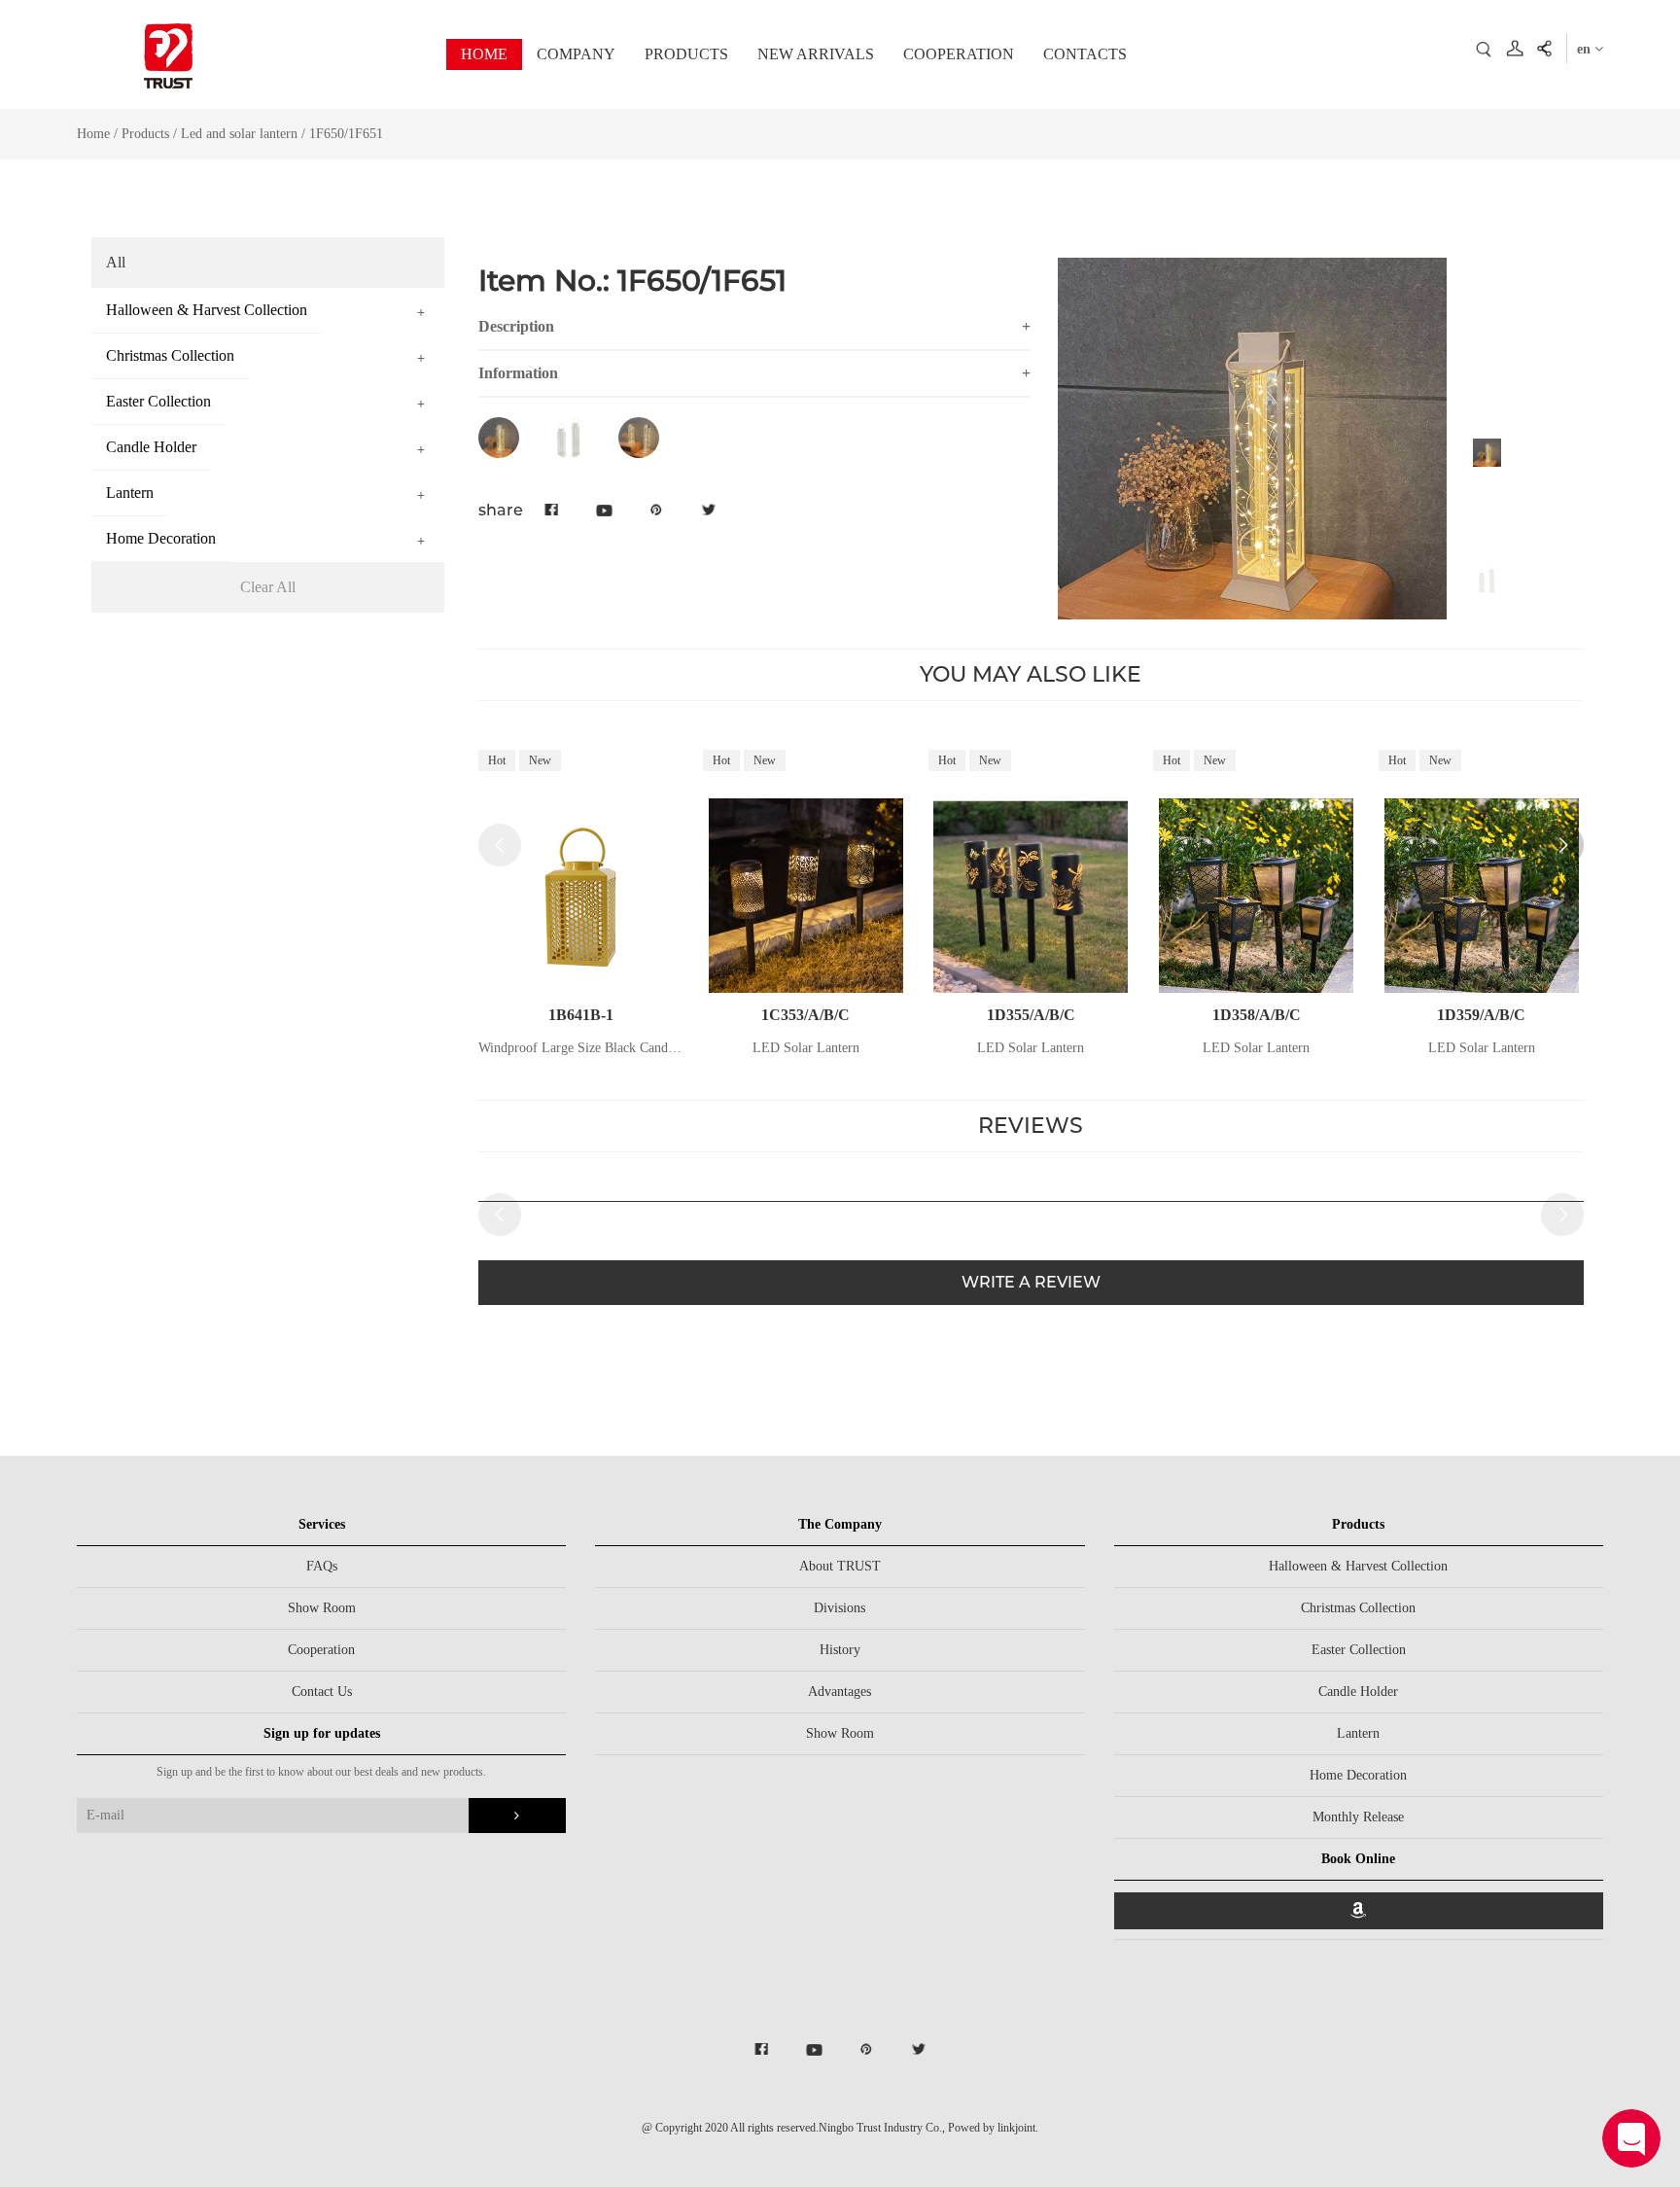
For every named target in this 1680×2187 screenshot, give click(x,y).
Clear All (268, 587)
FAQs (322, 1566)
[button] (1562, 845)
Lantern (1358, 1733)
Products (145, 134)
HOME (484, 54)
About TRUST (840, 1566)
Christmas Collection (1358, 1608)
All (116, 262)
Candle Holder (1358, 1692)
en (1586, 49)
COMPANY (576, 54)
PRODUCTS (686, 54)
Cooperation (321, 1650)
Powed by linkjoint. (993, 2128)
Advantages (840, 1692)
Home (93, 134)
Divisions (840, 1608)
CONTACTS (1085, 54)
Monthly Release (1358, 1817)
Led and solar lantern (239, 134)
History (840, 1650)
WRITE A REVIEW (1031, 1282)
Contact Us (322, 1692)
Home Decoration (1358, 1775)
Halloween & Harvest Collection (1358, 1566)
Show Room (322, 1608)
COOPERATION (959, 54)
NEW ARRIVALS (816, 54)
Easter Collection (1359, 1650)
